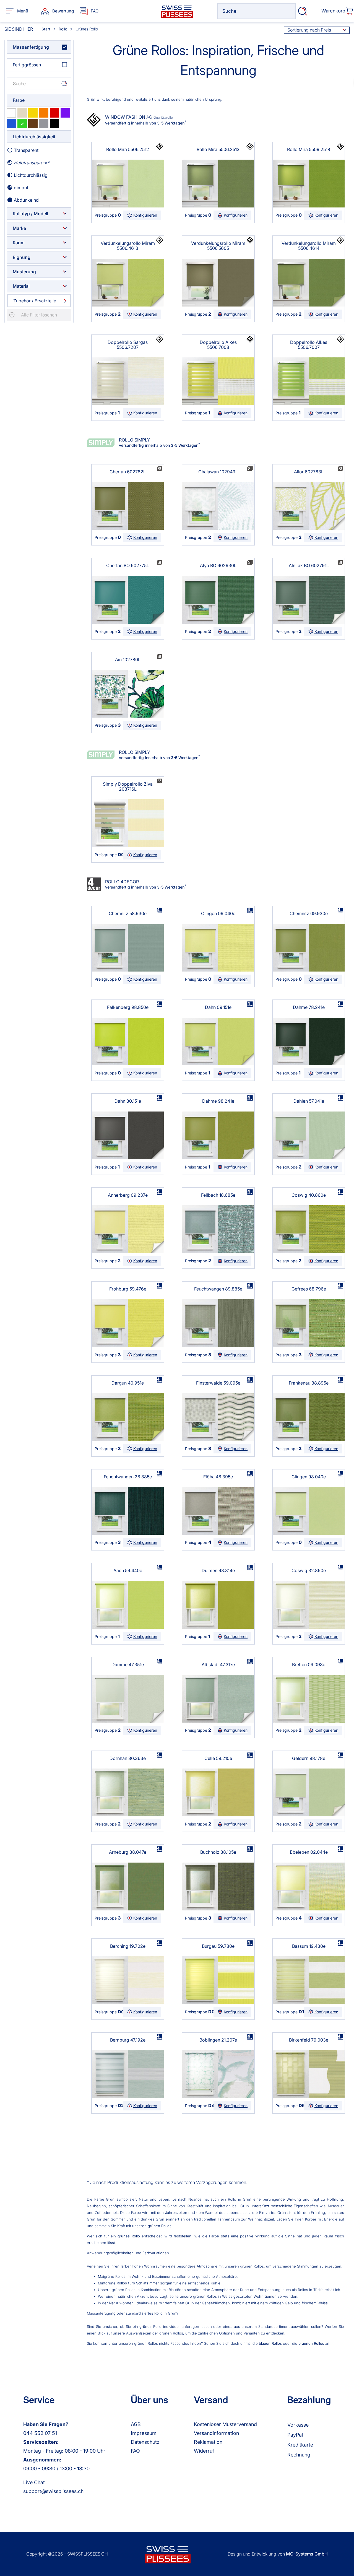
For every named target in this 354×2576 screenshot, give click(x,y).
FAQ (135, 2451)
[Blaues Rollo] (11, 124)
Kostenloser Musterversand (225, 2424)
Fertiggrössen (27, 65)
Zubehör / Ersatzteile (35, 301)
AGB (136, 2424)
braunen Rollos (311, 2343)
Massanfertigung (31, 47)
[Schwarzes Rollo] (54, 124)
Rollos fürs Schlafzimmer (138, 2283)
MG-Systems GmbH (307, 2554)
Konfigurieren (145, 215)
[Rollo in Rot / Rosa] (54, 113)
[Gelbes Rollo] (33, 113)
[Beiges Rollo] (22, 113)
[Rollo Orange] (44, 113)
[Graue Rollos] (44, 124)
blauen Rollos (270, 2343)
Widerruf (204, 2451)
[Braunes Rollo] (33, 124)
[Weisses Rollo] (11, 113)
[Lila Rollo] (65, 113)
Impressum (144, 2433)
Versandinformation (216, 2433)
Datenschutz (145, 2442)
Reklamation (208, 2442)
